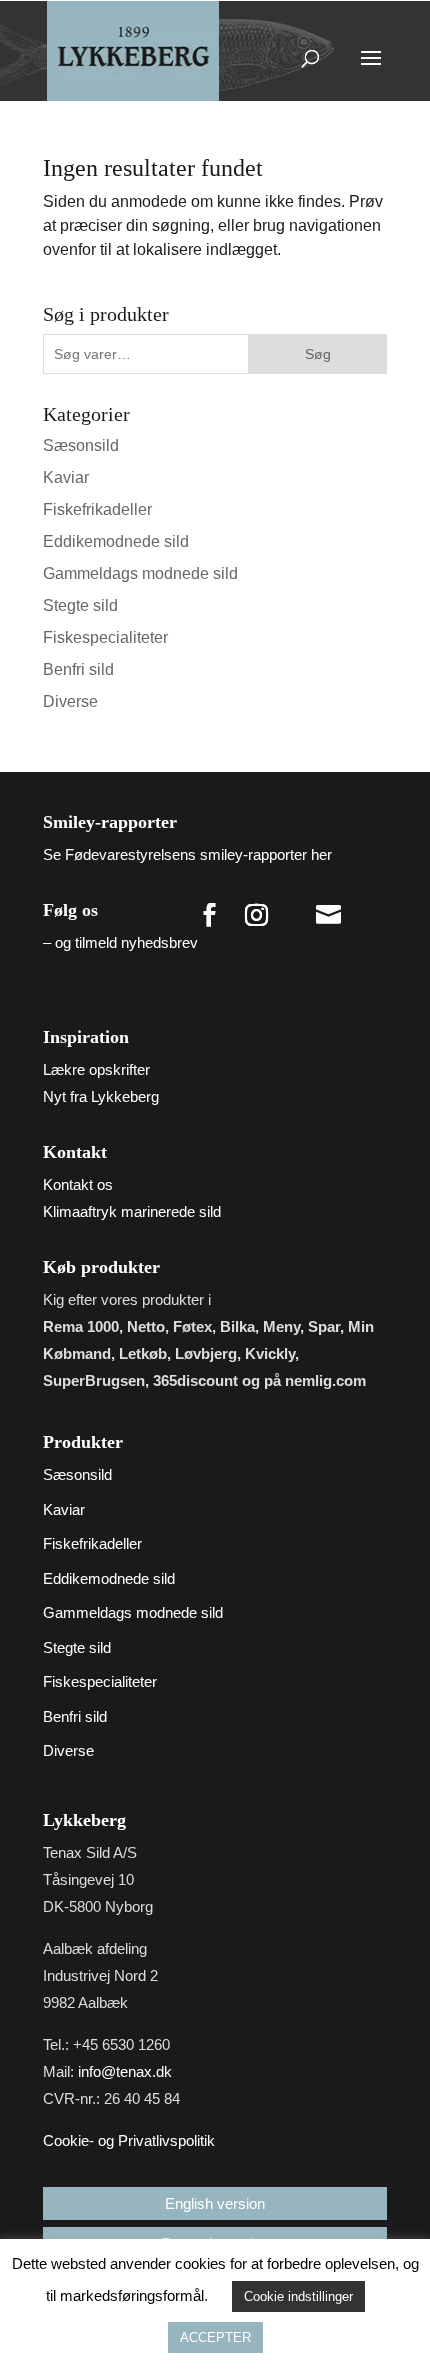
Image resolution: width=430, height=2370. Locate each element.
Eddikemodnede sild (116, 541)
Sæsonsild (81, 445)
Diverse (70, 701)
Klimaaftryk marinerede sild (132, 1211)
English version (215, 2203)
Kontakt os (78, 1184)
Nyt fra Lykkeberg (101, 1096)
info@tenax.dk (125, 2071)
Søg (318, 354)
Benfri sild (78, 669)
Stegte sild (80, 605)
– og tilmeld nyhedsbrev (120, 942)
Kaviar (66, 477)
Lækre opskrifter (96, 1069)
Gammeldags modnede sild (140, 573)
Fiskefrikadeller (97, 509)
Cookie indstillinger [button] (298, 2296)
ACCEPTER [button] (215, 2337)
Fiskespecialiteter (105, 637)
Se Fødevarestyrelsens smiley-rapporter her (187, 854)
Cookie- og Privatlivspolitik (129, 2140)
